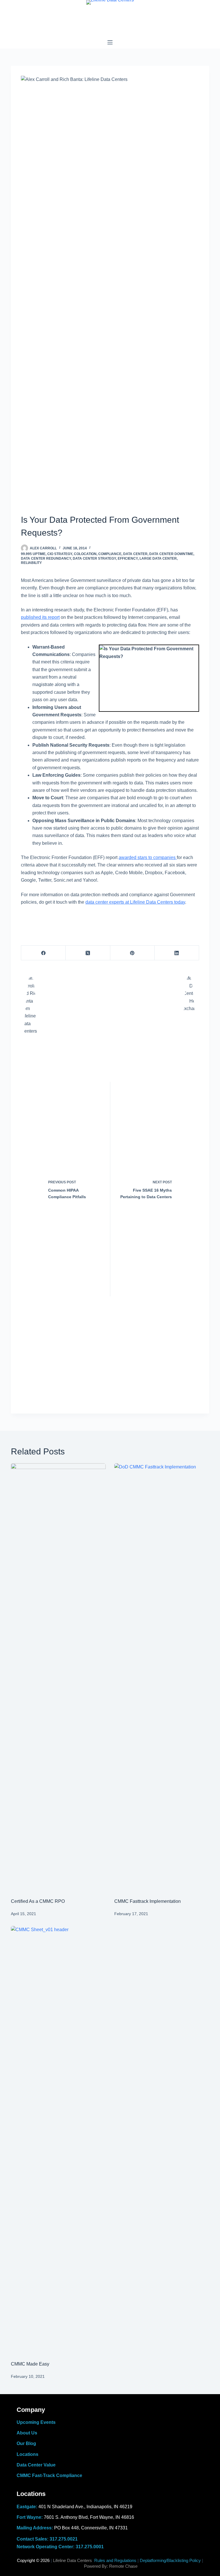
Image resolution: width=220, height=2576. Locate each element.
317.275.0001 (90, 2547)
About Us (27, 2433)
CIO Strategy (60, 554)
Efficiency (128, 558)
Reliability (31, 563)
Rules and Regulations (115, 2560)
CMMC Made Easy (30, 2364)
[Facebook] (43, 953)
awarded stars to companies (148, 857)
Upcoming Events (36, 2422)
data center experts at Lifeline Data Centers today (135, 902)
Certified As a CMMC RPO (38, 1901)
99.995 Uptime (33, 554)
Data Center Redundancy (46, 558)
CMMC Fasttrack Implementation (148, 1901)
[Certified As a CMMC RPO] (58, 1678)
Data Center (135, 554)
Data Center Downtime (171, 554)
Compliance (110, 554)
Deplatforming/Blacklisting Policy (170, 2560)
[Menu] (110, 42)
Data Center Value (36, 2465)
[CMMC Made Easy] (58, 2140)
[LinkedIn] (177, 953)
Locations (27, 2454)
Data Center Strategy (94, 558)
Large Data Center (158, 558)
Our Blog (26, 2443)
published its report (40, 617)
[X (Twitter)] (88, 953)
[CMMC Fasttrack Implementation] (162, 1678)
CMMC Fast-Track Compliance (49, 2475)
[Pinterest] (132, 953)
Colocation (85, 554)
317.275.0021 (64, 2539)
